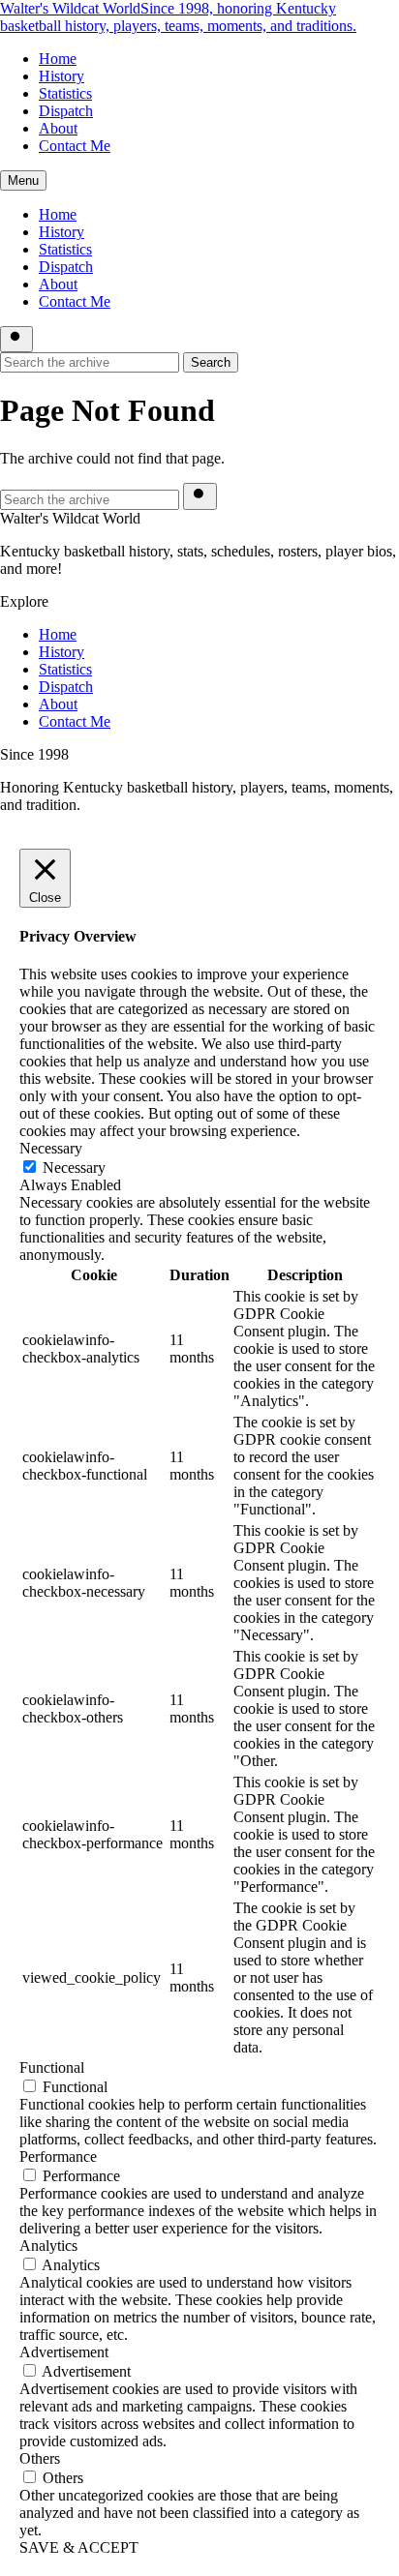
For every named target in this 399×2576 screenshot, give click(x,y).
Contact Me (75, 146)
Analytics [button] (48, 2246)
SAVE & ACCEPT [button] (79, 2547)
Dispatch (66, 111)
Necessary (74, 1168)
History (61, 76)
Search (211, 362)
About (58, 128)
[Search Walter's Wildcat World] (16, 339)
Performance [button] (58, 2157)
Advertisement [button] (64, 2352)
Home (58, 59)
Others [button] (40, 2458)
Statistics (65, 93)
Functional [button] (52, 2067)
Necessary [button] (51, 1148)
